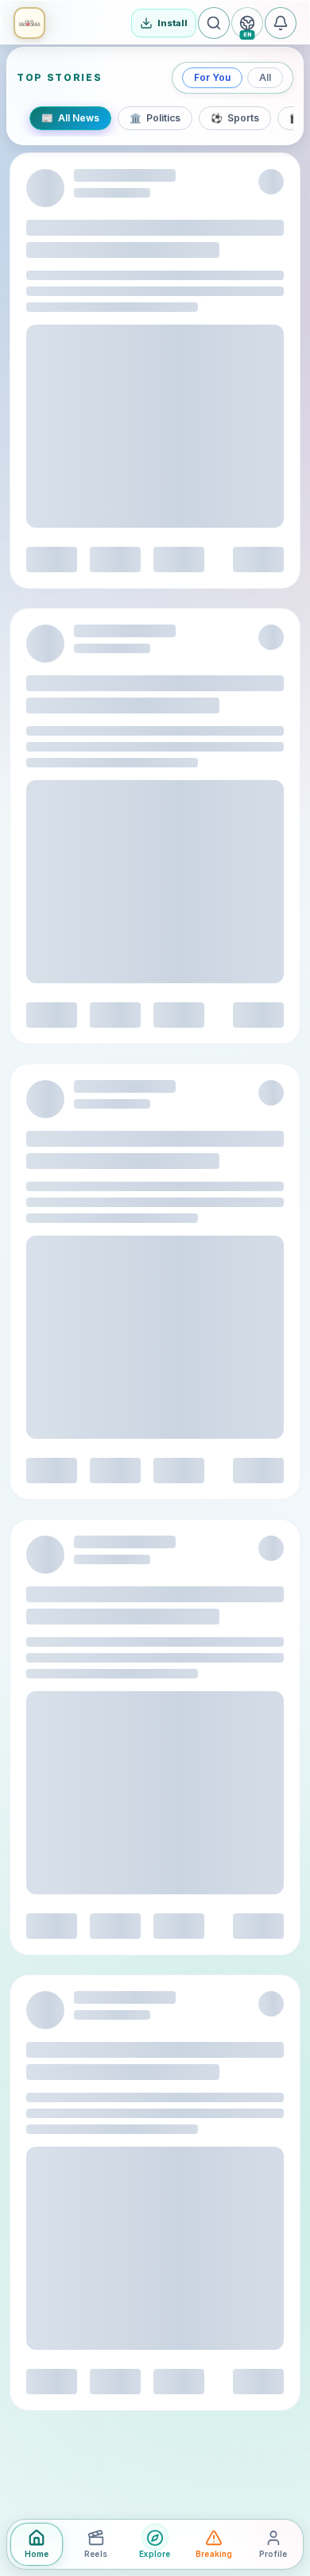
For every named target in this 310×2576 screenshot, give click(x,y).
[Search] (214, 23)
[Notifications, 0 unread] (281, 23)
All (265, 77)
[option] (70, 118)
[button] (29, 23)
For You (212, 77)
